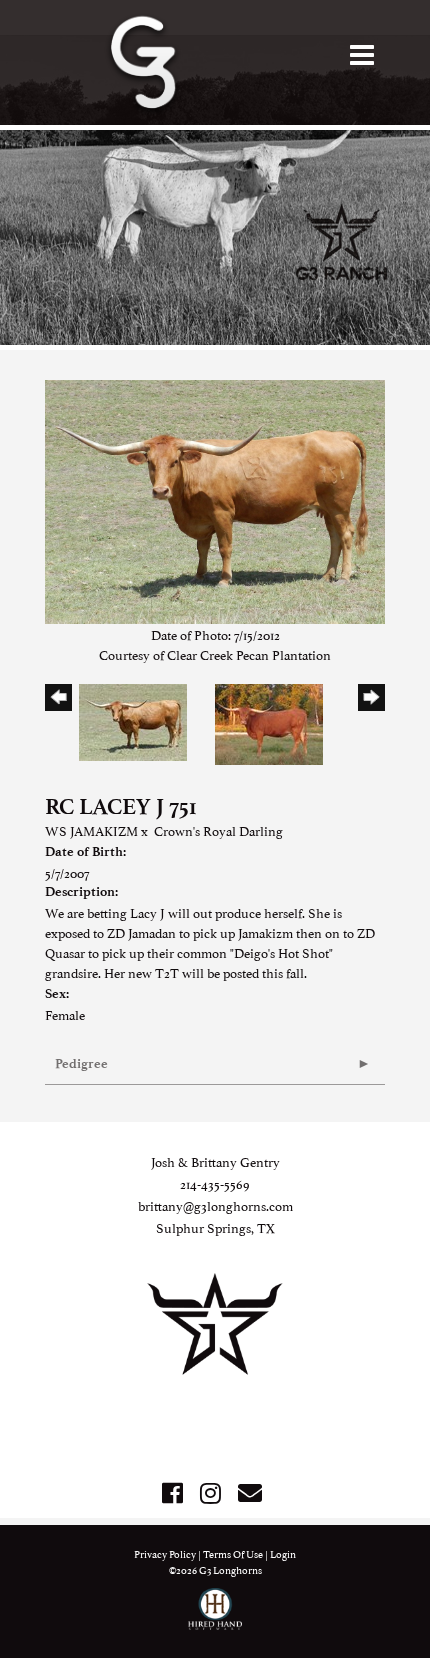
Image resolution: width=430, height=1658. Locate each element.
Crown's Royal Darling (218, 830)
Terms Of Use (233, 1553)
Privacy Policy (165, 1553)
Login (283, 1553)
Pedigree (81, 1063)
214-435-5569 (215, 1183)
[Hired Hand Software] (215, 1618)
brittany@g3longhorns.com (215, 1205)
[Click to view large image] (215, 499)
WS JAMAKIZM (91, 830)
